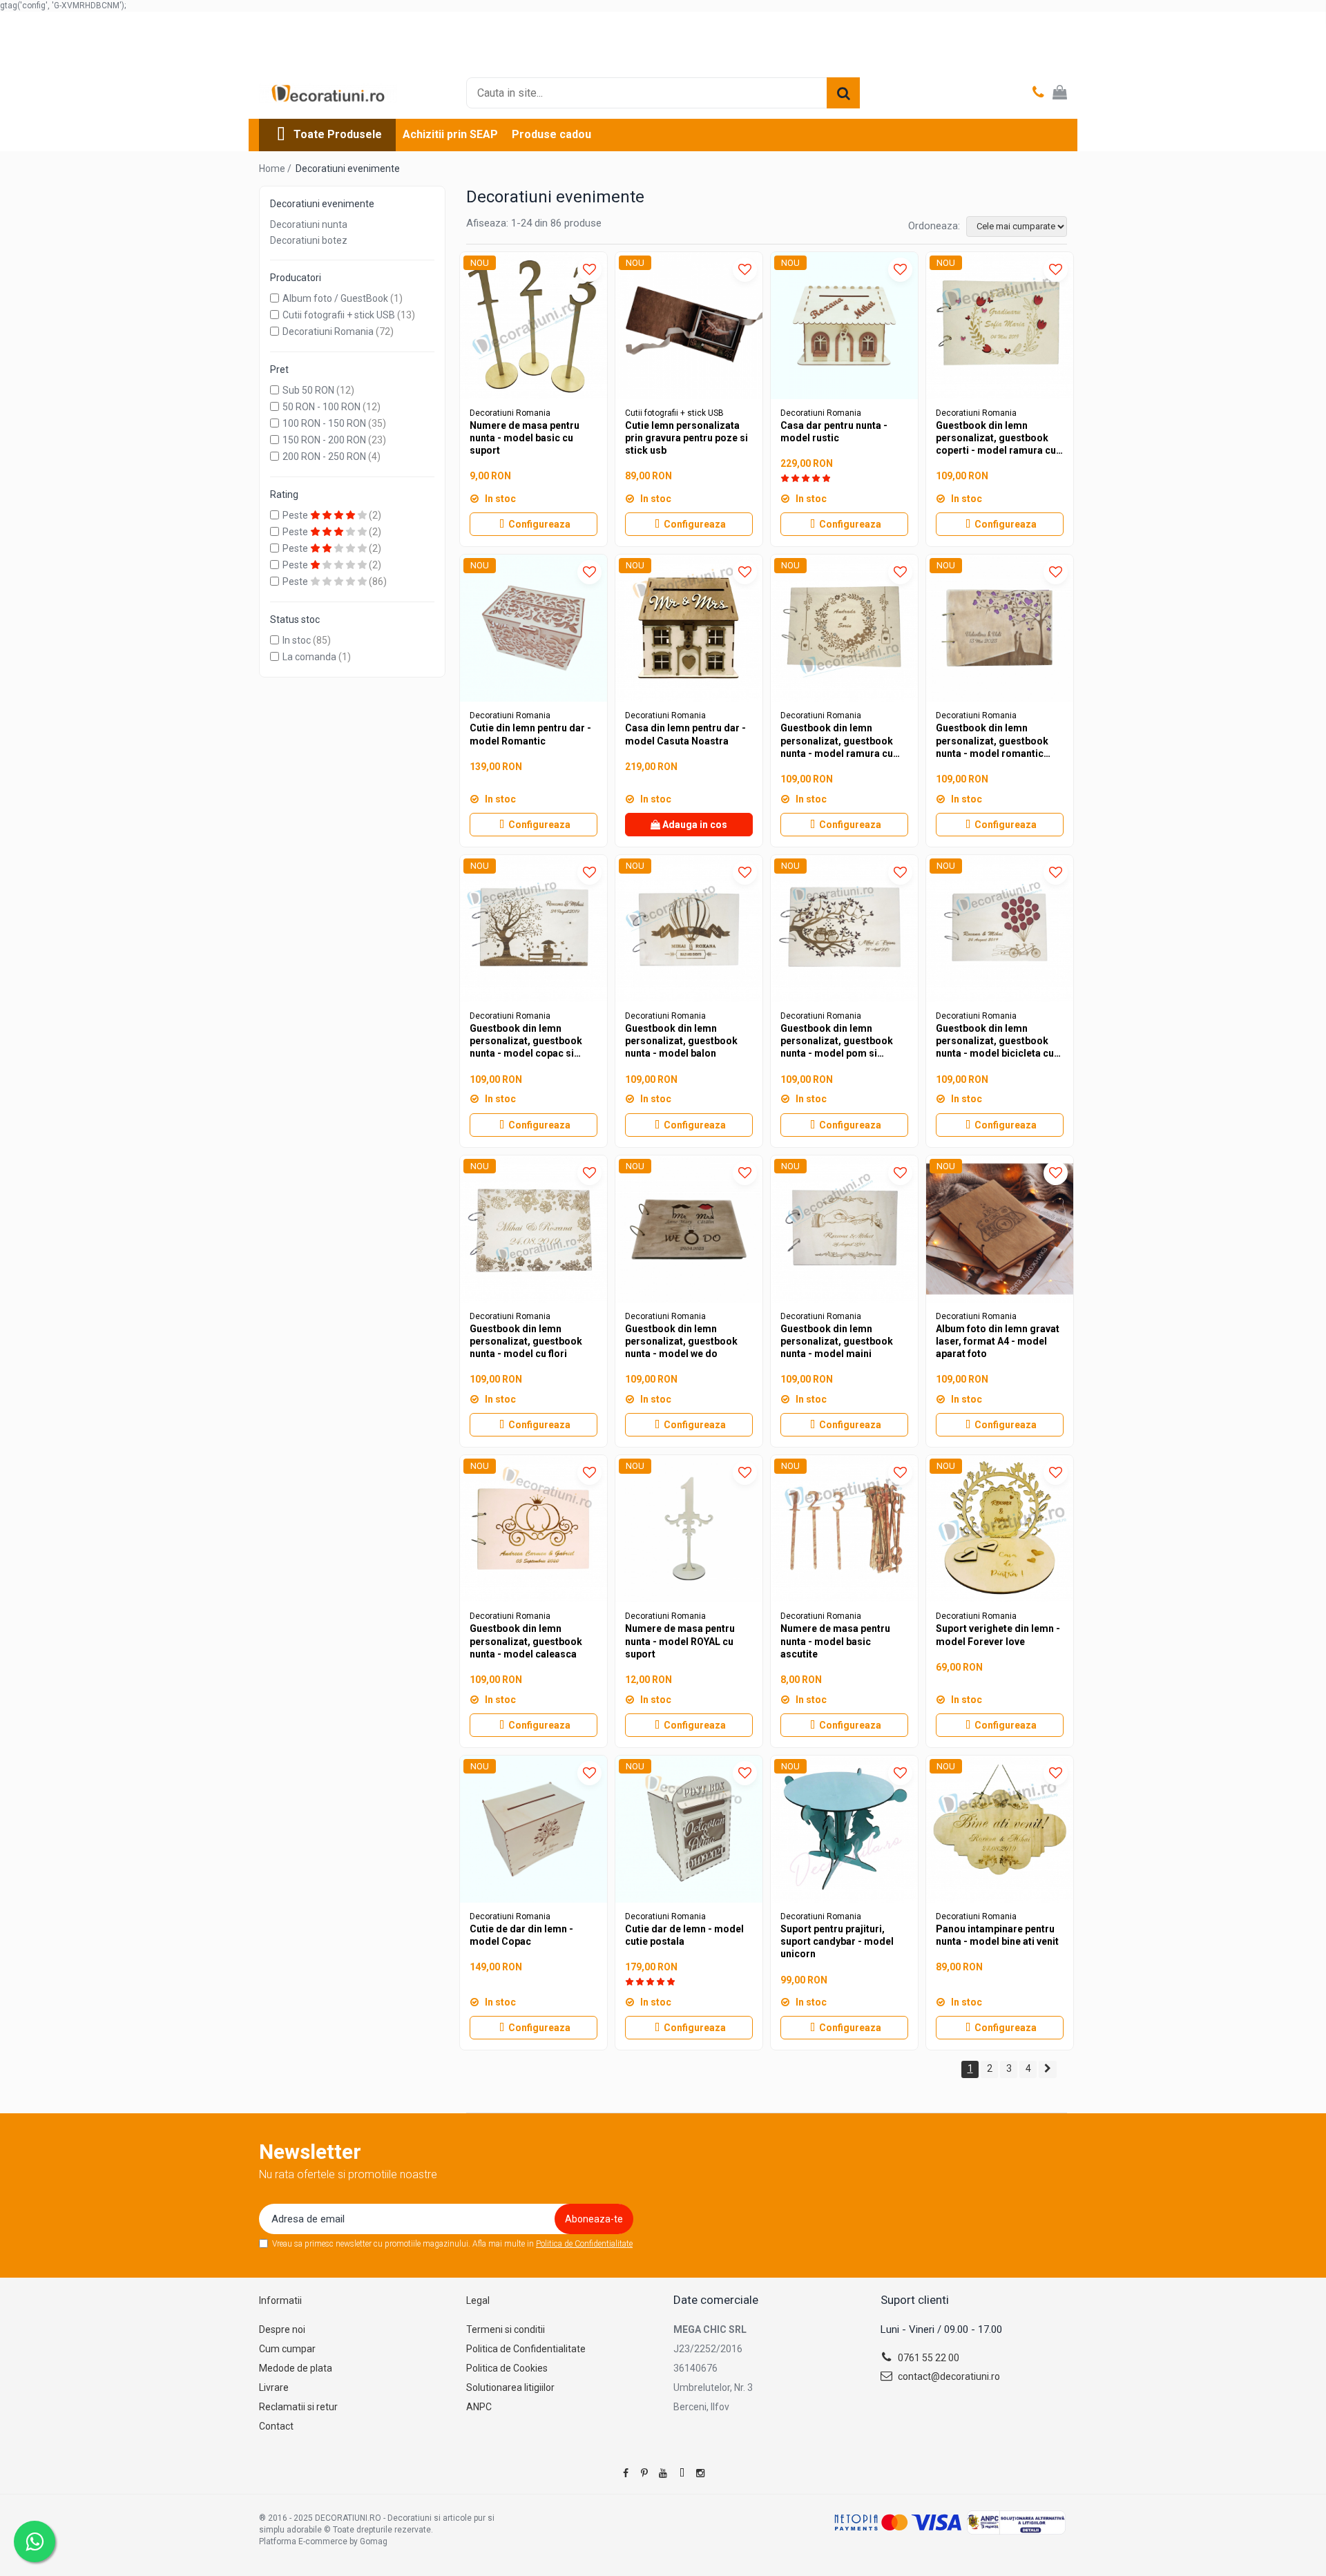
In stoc (297, 640)
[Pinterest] (644, 2473)
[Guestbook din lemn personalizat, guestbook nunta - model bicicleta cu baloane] (1000, 929)
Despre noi (282, 2329)
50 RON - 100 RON (321, 407)
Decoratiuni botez (309, 240)
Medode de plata (296, 2368)
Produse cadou (551, 134)
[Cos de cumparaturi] (1060, 93)
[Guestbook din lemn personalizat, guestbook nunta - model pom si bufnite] (844, 929)
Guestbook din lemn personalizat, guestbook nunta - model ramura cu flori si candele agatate (837, 741)
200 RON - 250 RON (324, 456)
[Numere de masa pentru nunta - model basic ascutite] (844, 1529)
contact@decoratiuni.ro (948, 2376)
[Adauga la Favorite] (589, 270)
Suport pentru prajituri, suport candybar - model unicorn (837, 1941)
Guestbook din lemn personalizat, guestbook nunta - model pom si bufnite (837, 1041)
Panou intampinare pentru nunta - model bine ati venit (997, 1935)
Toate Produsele (338, 134)
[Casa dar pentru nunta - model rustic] (844, 326)
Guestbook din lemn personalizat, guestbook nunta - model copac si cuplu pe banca (526, 1041)
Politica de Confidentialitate (584, 2244)
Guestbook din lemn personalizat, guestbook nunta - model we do (681, 1341)
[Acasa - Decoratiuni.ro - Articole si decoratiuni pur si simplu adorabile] (328, 93)
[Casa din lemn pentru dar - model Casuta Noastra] (689, 628)
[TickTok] (682, 2473)
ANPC (479, 2407)
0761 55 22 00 (928, 2358)
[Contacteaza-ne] (1038, 93)
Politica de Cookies (507, 2368)
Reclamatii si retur (298, 2407)
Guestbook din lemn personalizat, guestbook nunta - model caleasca (526, 1641)
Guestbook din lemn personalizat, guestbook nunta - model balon (681, 1041)
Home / (276, 169)
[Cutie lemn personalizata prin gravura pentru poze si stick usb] (689, 326)
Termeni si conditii (506, 2329)
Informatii (280, 2300)
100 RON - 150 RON (324, 423)
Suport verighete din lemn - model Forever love (998, 1635)
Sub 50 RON (308, 390)
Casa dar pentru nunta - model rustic (834, 432)
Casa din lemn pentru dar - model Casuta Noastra (685, 734)
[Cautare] (843, 93)
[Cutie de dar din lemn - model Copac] (534, 1829)
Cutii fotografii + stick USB (339, 315)
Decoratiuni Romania (328, 331)
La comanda (309, 657)
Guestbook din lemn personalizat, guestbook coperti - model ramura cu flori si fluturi (996, 439)
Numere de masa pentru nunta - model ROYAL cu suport (680, 1641)
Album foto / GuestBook (335, 298)
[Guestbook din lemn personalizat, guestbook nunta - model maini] (844, 1229)
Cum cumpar (287, 2349)
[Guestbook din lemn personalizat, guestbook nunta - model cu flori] (534, 1229)
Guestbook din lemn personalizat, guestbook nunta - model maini (837, 1341)
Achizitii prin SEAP (450, 134)
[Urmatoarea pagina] (1048, 2069)
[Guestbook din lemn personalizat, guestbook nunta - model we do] (689, 1229)
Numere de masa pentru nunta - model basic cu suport (525, 438)
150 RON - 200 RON (324, 440)
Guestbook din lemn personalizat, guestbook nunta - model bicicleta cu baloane (995, 1041)
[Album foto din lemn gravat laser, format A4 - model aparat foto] (1000, 1229)
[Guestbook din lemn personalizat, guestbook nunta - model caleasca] (534, 1529)
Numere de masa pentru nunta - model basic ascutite (835, 1641)
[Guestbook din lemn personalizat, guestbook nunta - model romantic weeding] (1000, 628)
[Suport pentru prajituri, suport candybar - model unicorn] (844, 1829)
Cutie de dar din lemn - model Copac (521, 1935)
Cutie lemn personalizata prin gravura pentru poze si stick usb (686, 438)
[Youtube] (663, 2473)
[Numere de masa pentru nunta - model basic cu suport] (534, 326)
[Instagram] (700, 2473)
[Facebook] (626, 2473)
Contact (276, 2426)
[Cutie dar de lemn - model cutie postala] (689, 1829)
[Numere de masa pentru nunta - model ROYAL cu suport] (689, 1529)
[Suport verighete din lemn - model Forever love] (1000, 1529)
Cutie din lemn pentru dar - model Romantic (530, 734)
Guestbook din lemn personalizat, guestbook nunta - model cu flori (526, 1341)
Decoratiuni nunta (309, 224)
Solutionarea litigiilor (510, 2387)
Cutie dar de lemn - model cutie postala (684, 1935)
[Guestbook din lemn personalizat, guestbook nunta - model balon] (689, 929)
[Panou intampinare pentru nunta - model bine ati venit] (1000, 1829)
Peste (296, 515)
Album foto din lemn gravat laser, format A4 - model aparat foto (998, 1341)
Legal (478, 2300)
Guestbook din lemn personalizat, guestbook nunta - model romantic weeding (992, 741)
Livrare (274, 2387)
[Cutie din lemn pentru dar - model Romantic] (534, 628)
